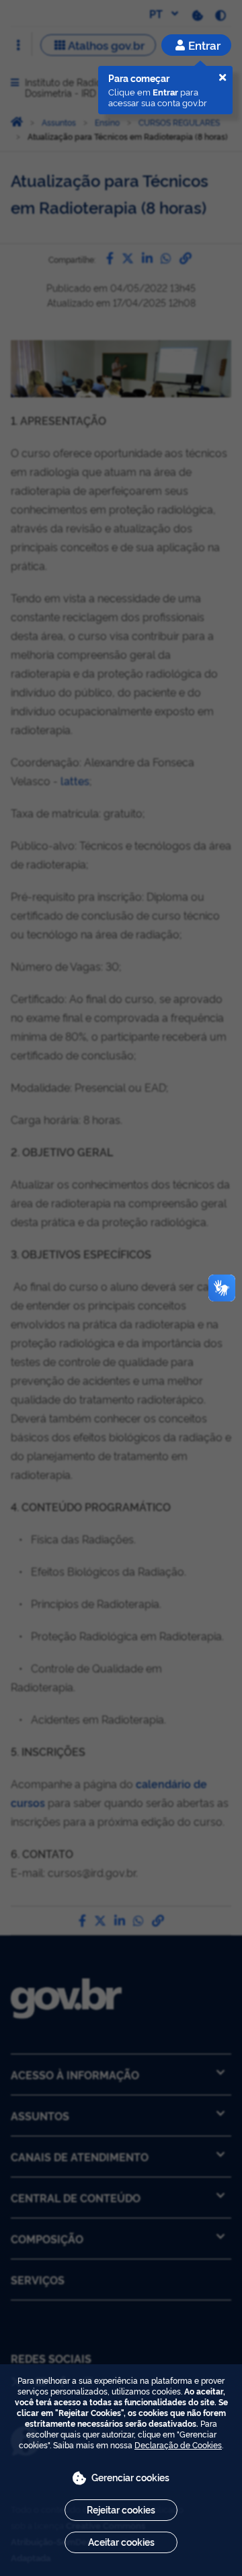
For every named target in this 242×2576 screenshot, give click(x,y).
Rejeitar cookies (121, 2509)
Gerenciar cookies (130, 2477)
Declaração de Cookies (178, 2445)
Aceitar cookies (121, 2541)
